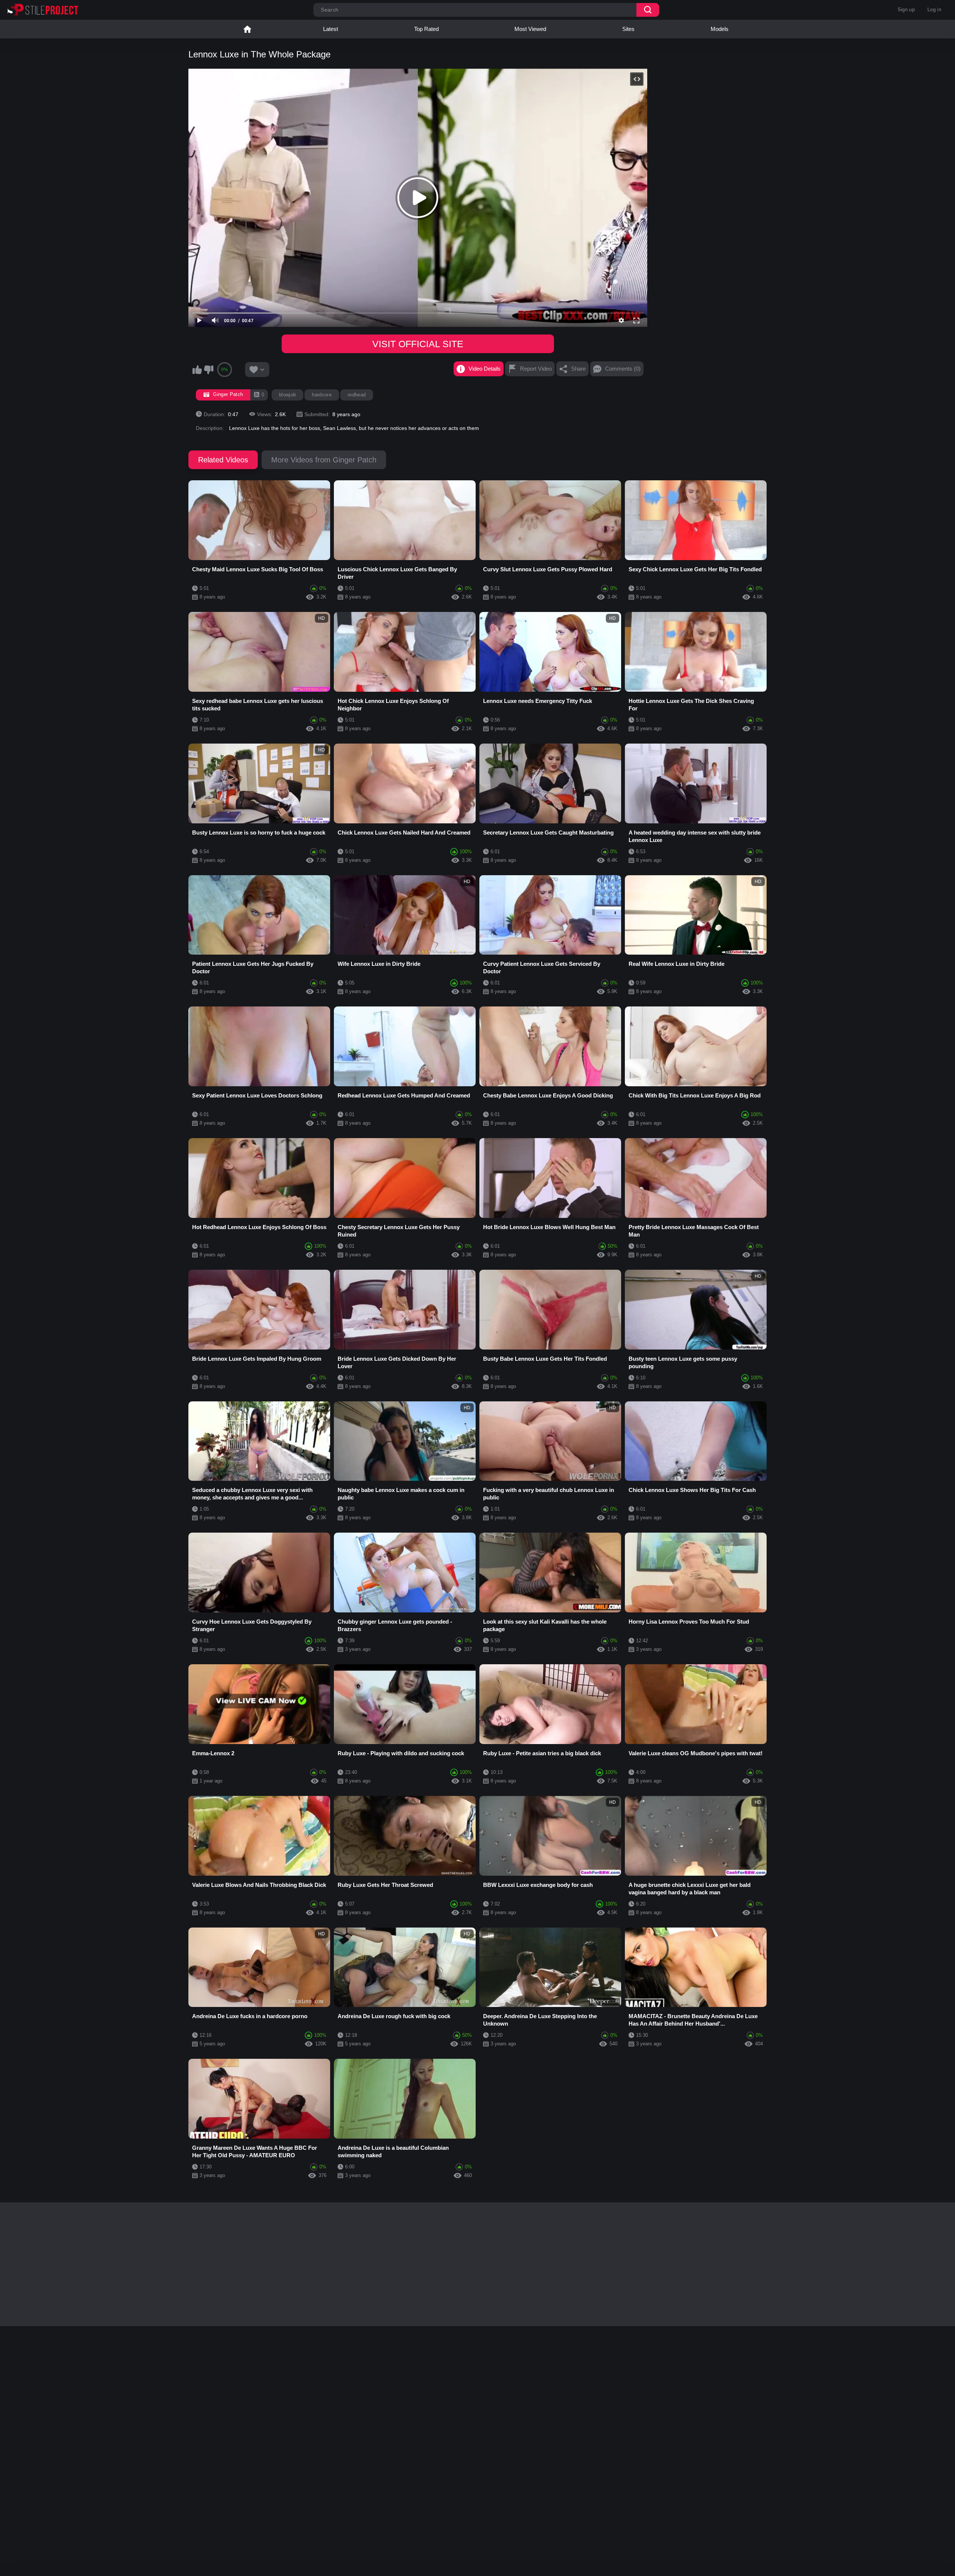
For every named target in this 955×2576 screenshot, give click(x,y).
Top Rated (426, 29)
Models (720, 29)
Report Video (536, 369)
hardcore (322, 395)
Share (578, 369)
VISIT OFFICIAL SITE (418, 344)
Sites (628, 29)
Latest (331, 29)
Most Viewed (530, 29)
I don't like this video (209, 370)
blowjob (287, 395)
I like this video (197, 370)
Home (247, 29)
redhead (357, 395)
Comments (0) (623, 369)
